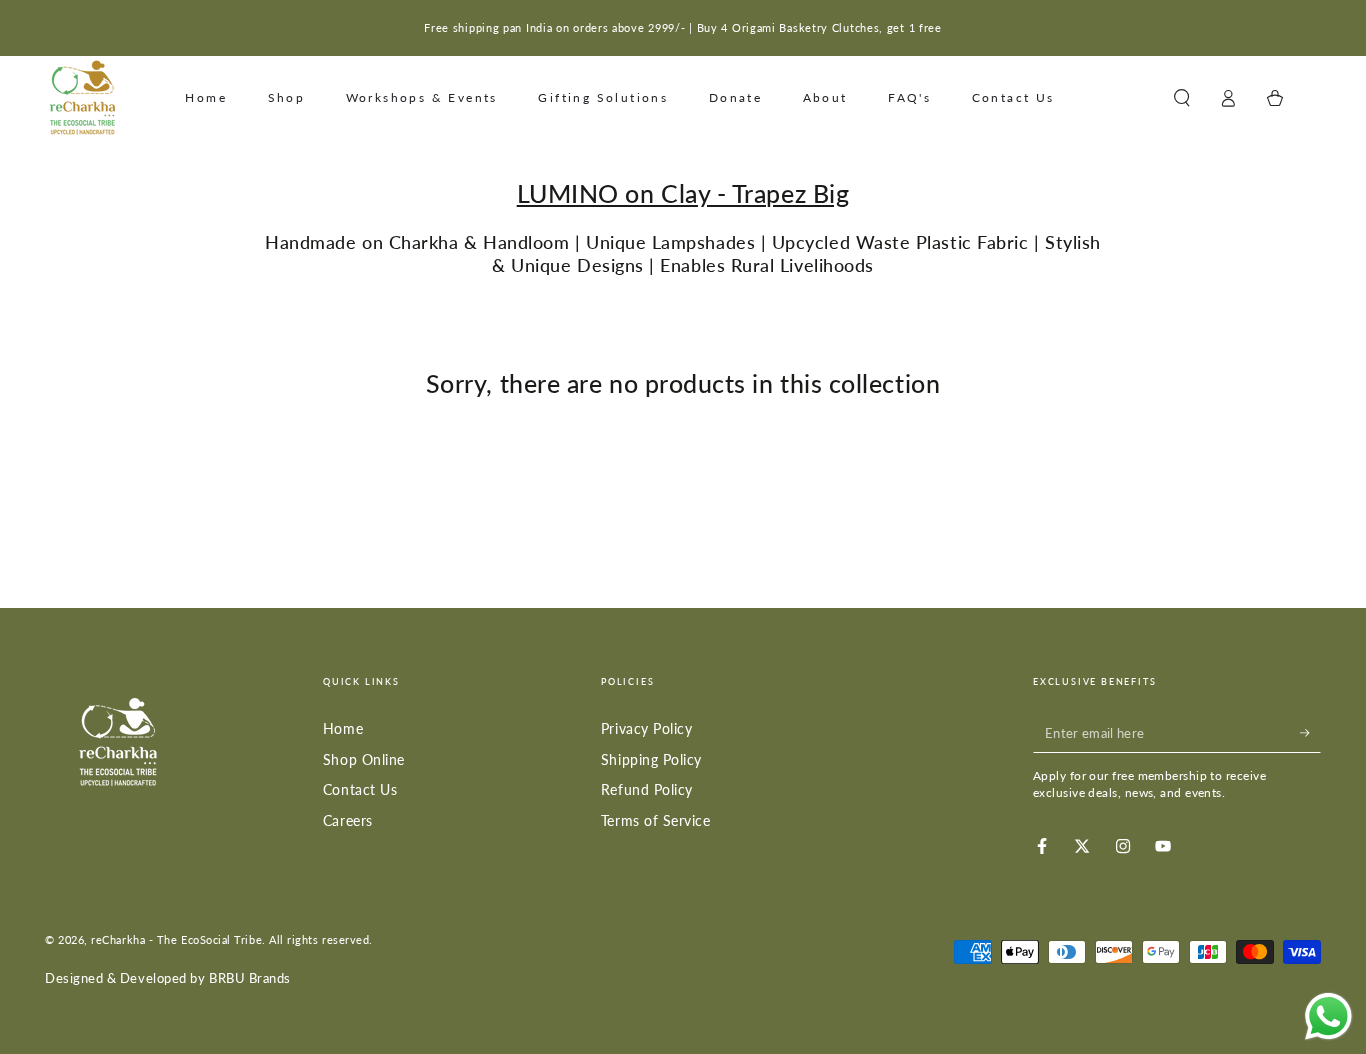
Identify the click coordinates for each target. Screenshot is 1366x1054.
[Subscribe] (1310, 733)
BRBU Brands (250, 978)
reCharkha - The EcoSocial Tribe (176, 939)
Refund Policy (647, 789)
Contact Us (360, 789)
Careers (348, 820)
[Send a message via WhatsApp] (1328, 1016)
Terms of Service (656, 820)
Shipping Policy (651, 759)
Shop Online (364, 759)
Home (343, 728)
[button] (1181, 98)
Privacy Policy (647, 728)
